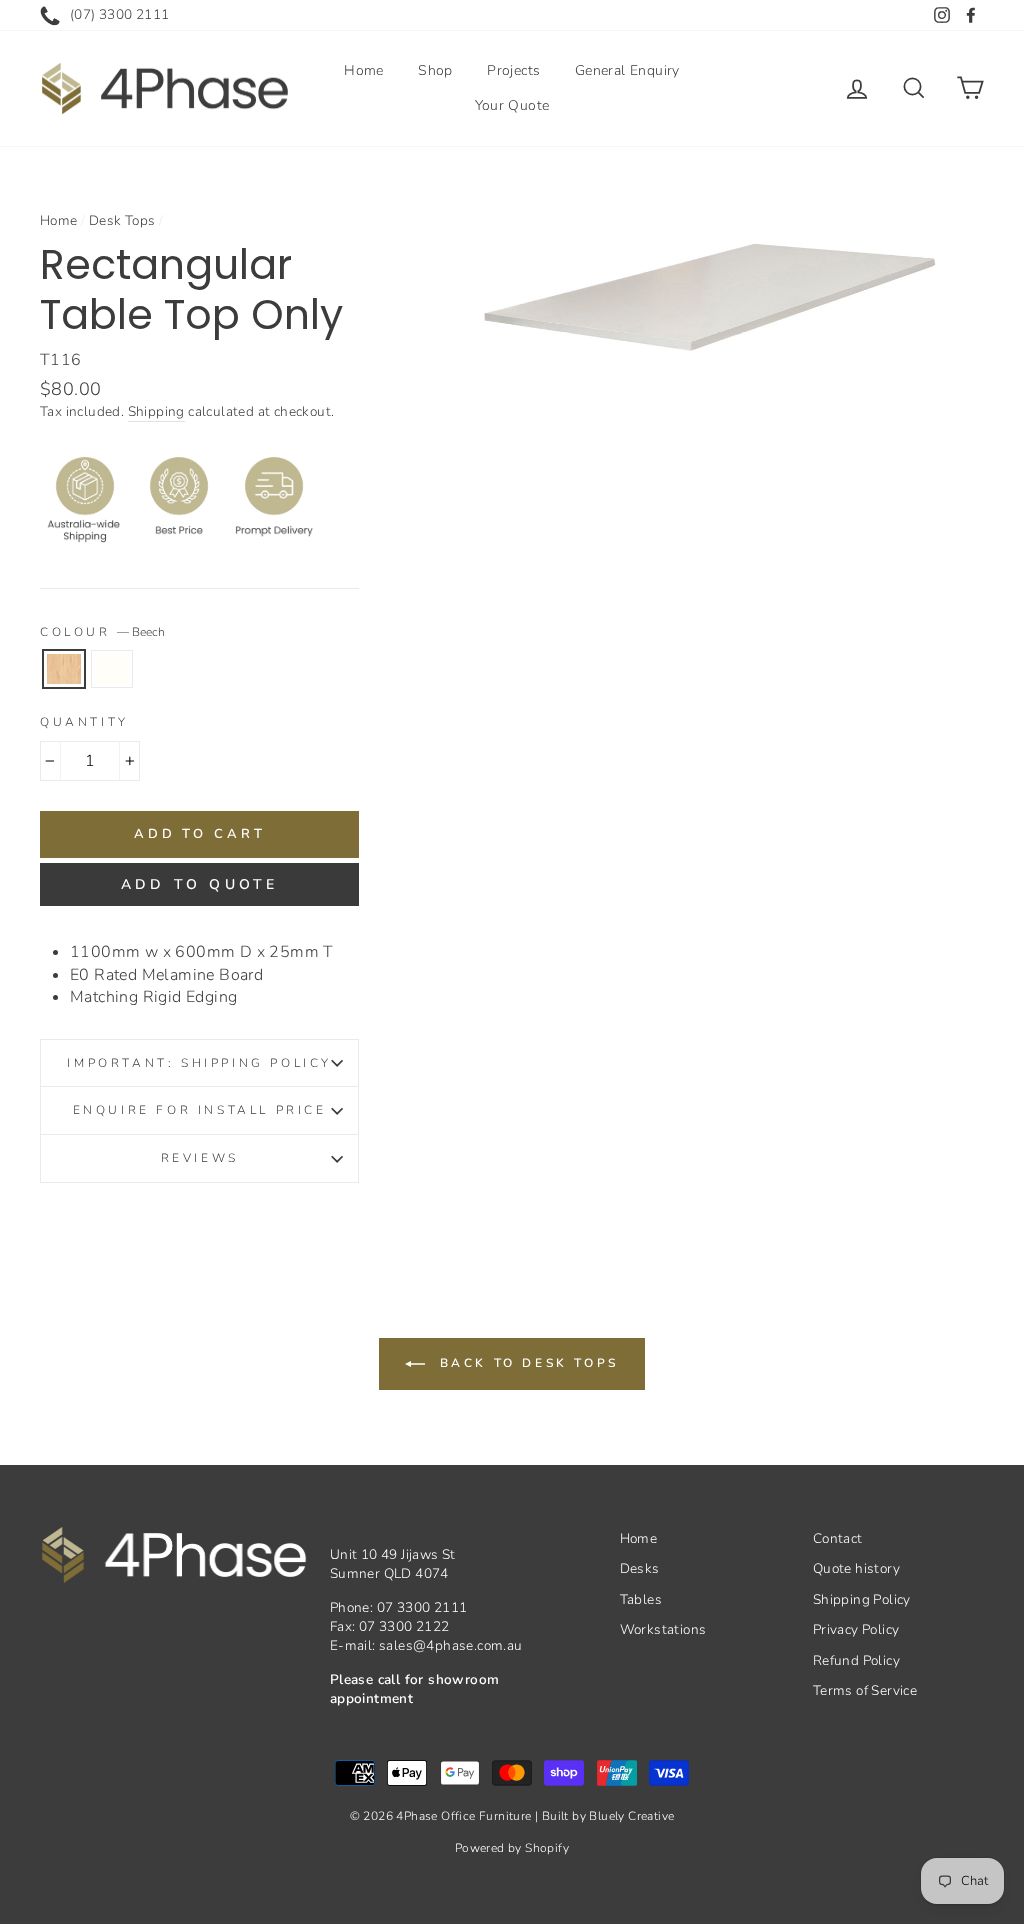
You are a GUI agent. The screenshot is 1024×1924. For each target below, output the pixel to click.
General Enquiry (627, 70)
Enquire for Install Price (200, 1110)
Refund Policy (856, 1660)
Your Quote (512, 105)
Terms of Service (865, 1690)
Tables (641, 1599)
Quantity (84, 722)
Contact (838, 1538)
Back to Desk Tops (526, 1363)
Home (364, 70)
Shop (435, 70)
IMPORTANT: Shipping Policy (199, 1063)
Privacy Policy (856, 1629)
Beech (64, 669)
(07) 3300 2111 (120, 14)
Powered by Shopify (512, 1848)
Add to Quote (199, 884)
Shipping (156, 411)
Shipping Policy (862, 1599)
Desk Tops (122, 220)
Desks (640, 1568)
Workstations (663, 1629)
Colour (102, 632)
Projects (513, 70)
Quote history (856, 1568)
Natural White (112, 669)
